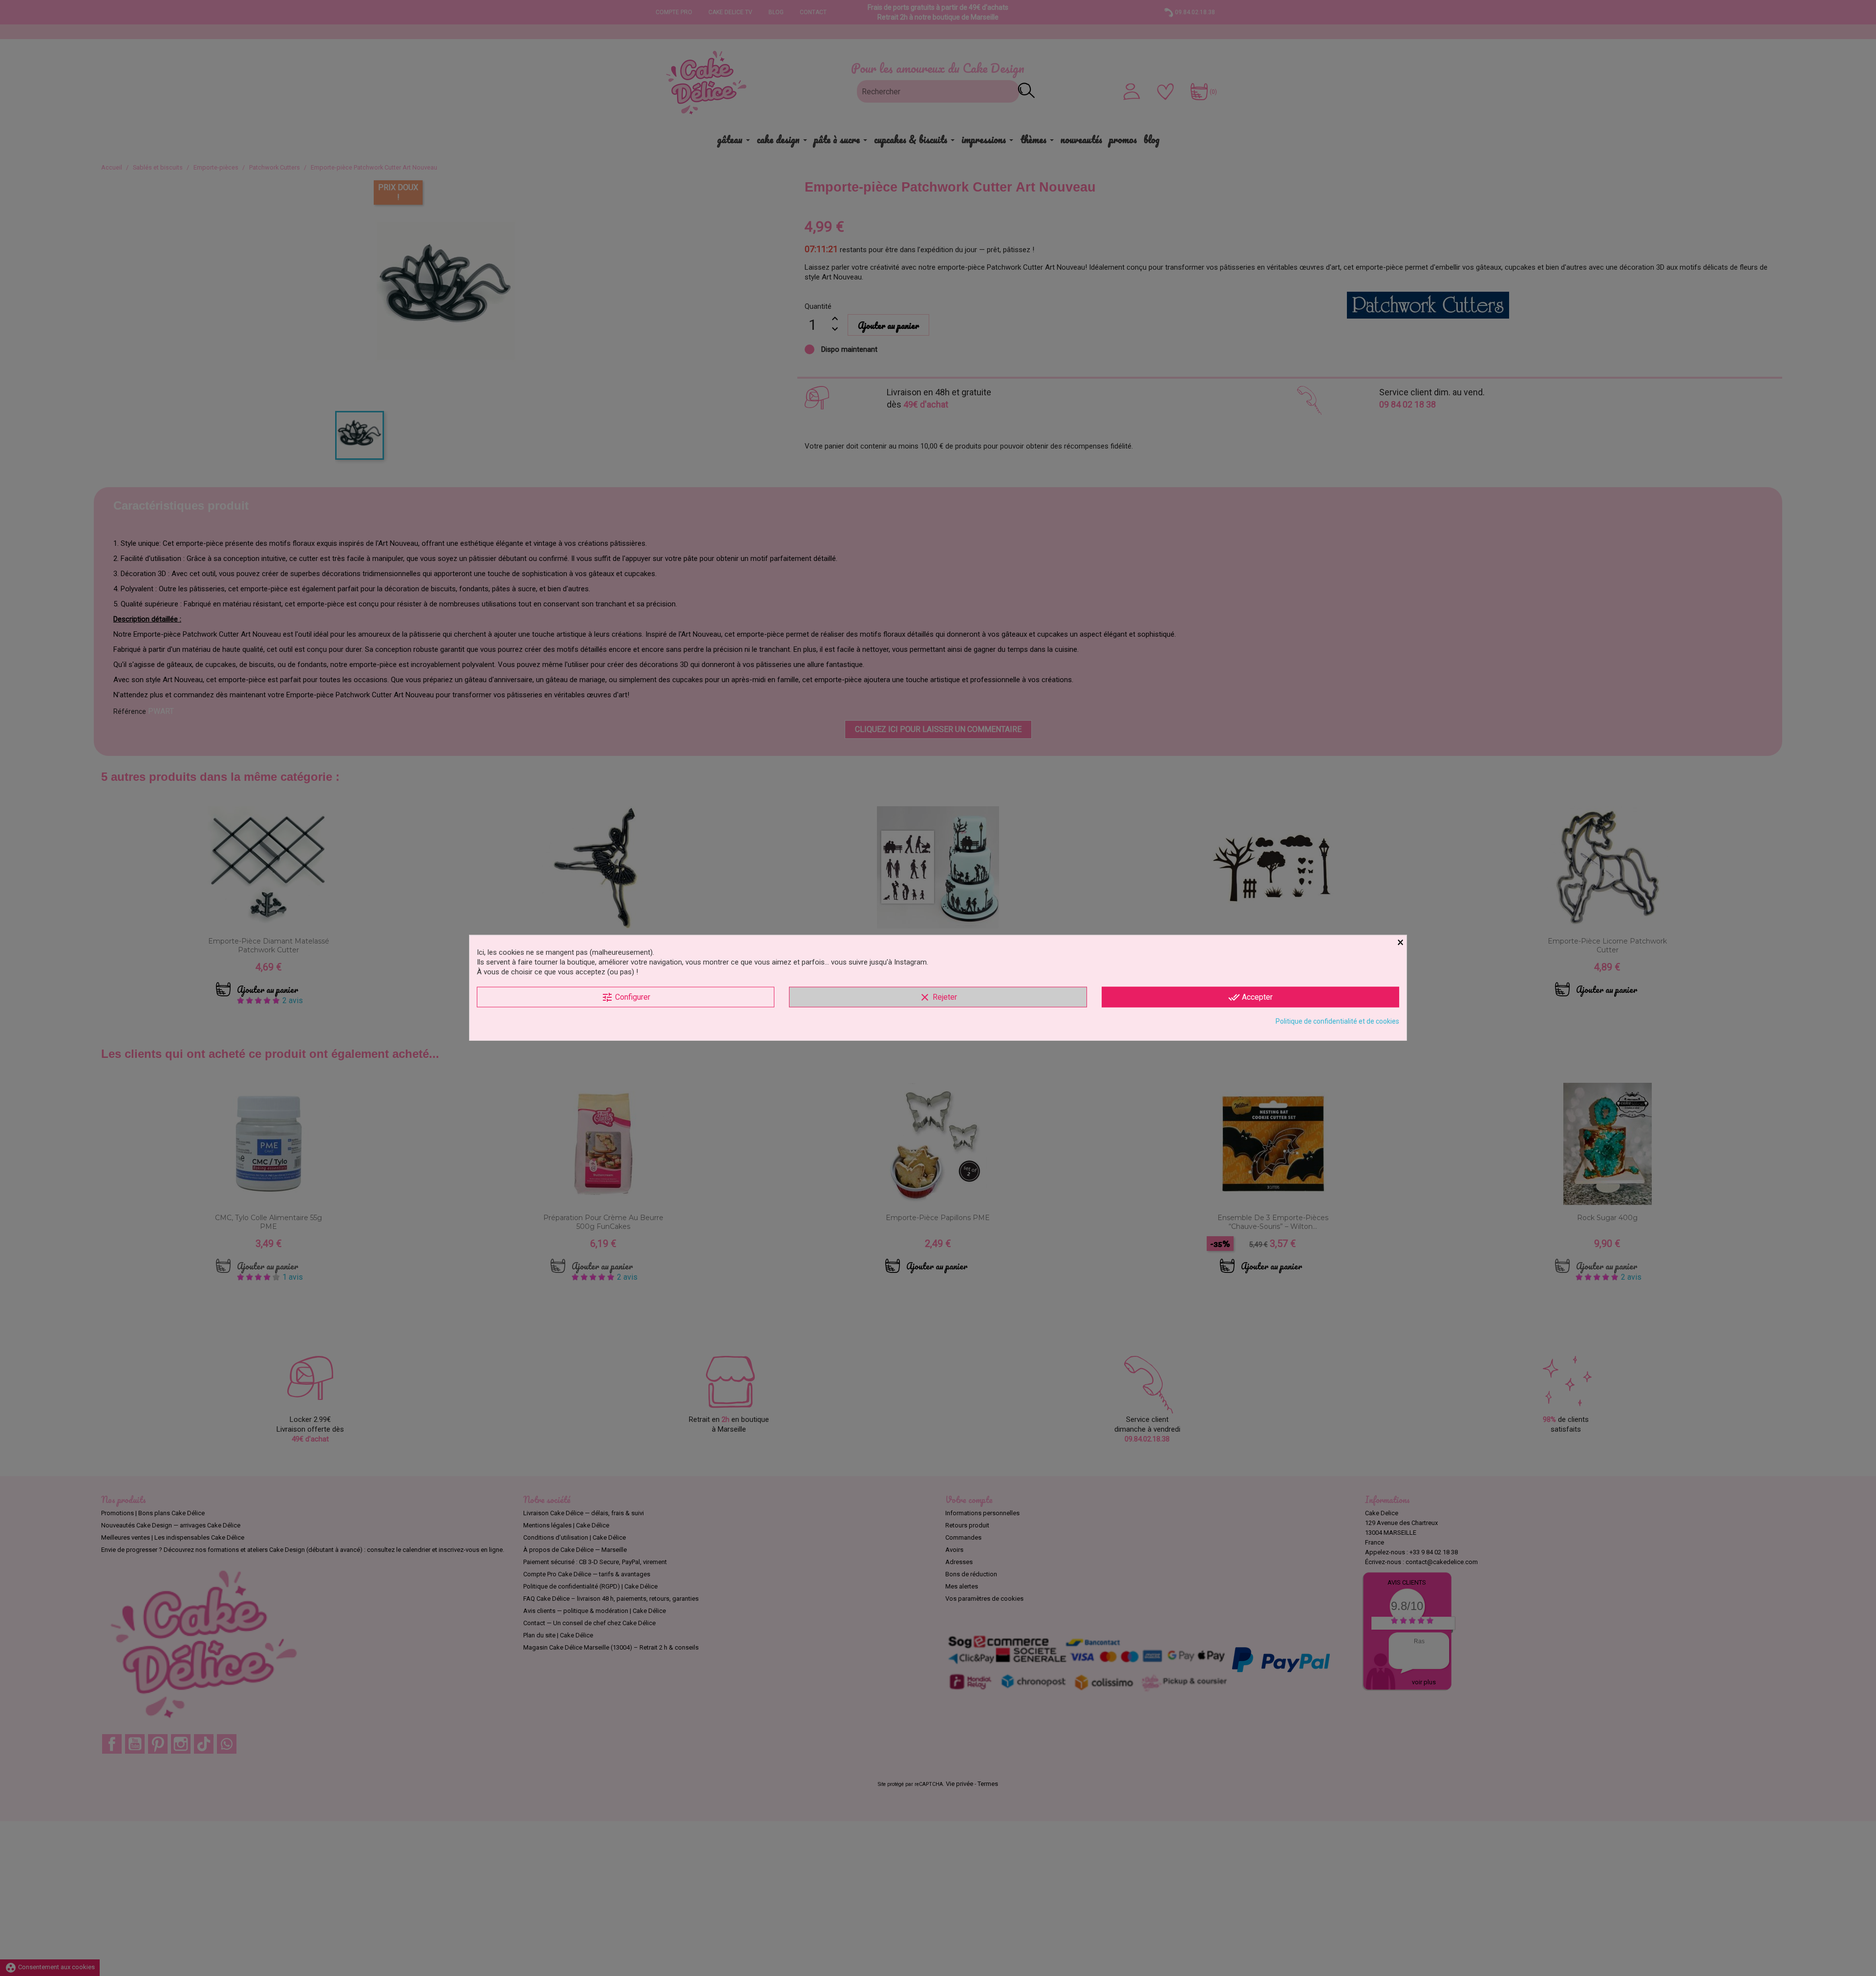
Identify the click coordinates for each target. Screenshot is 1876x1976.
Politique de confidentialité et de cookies (1337, 1021)
